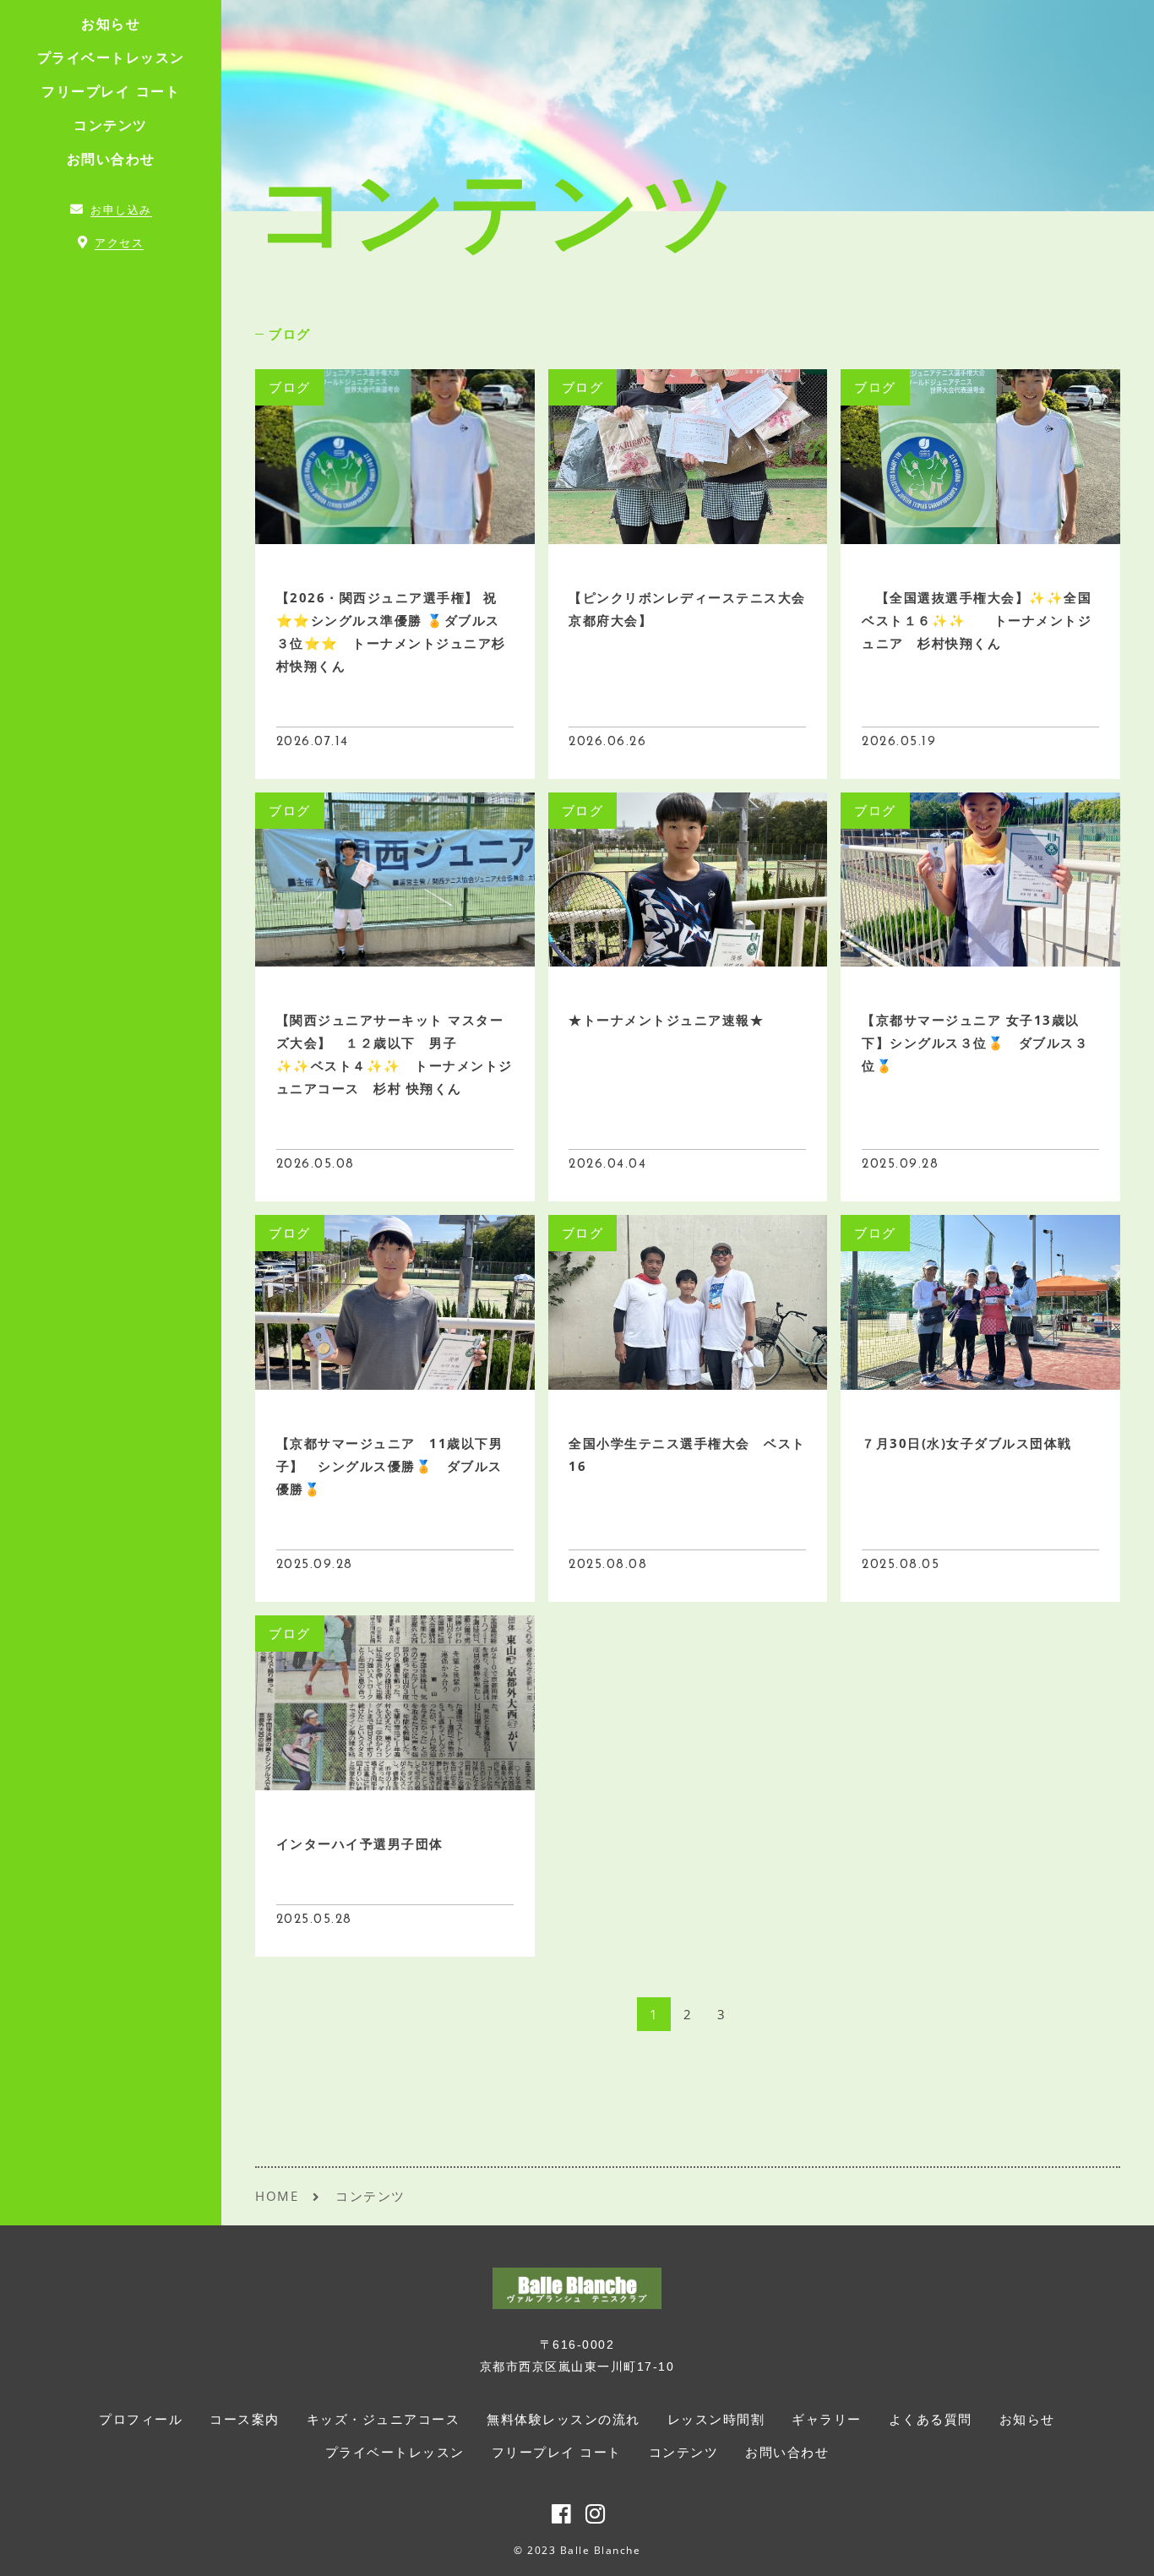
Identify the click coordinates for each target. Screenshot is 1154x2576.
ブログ (290, 334)
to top (1120, 2548)
